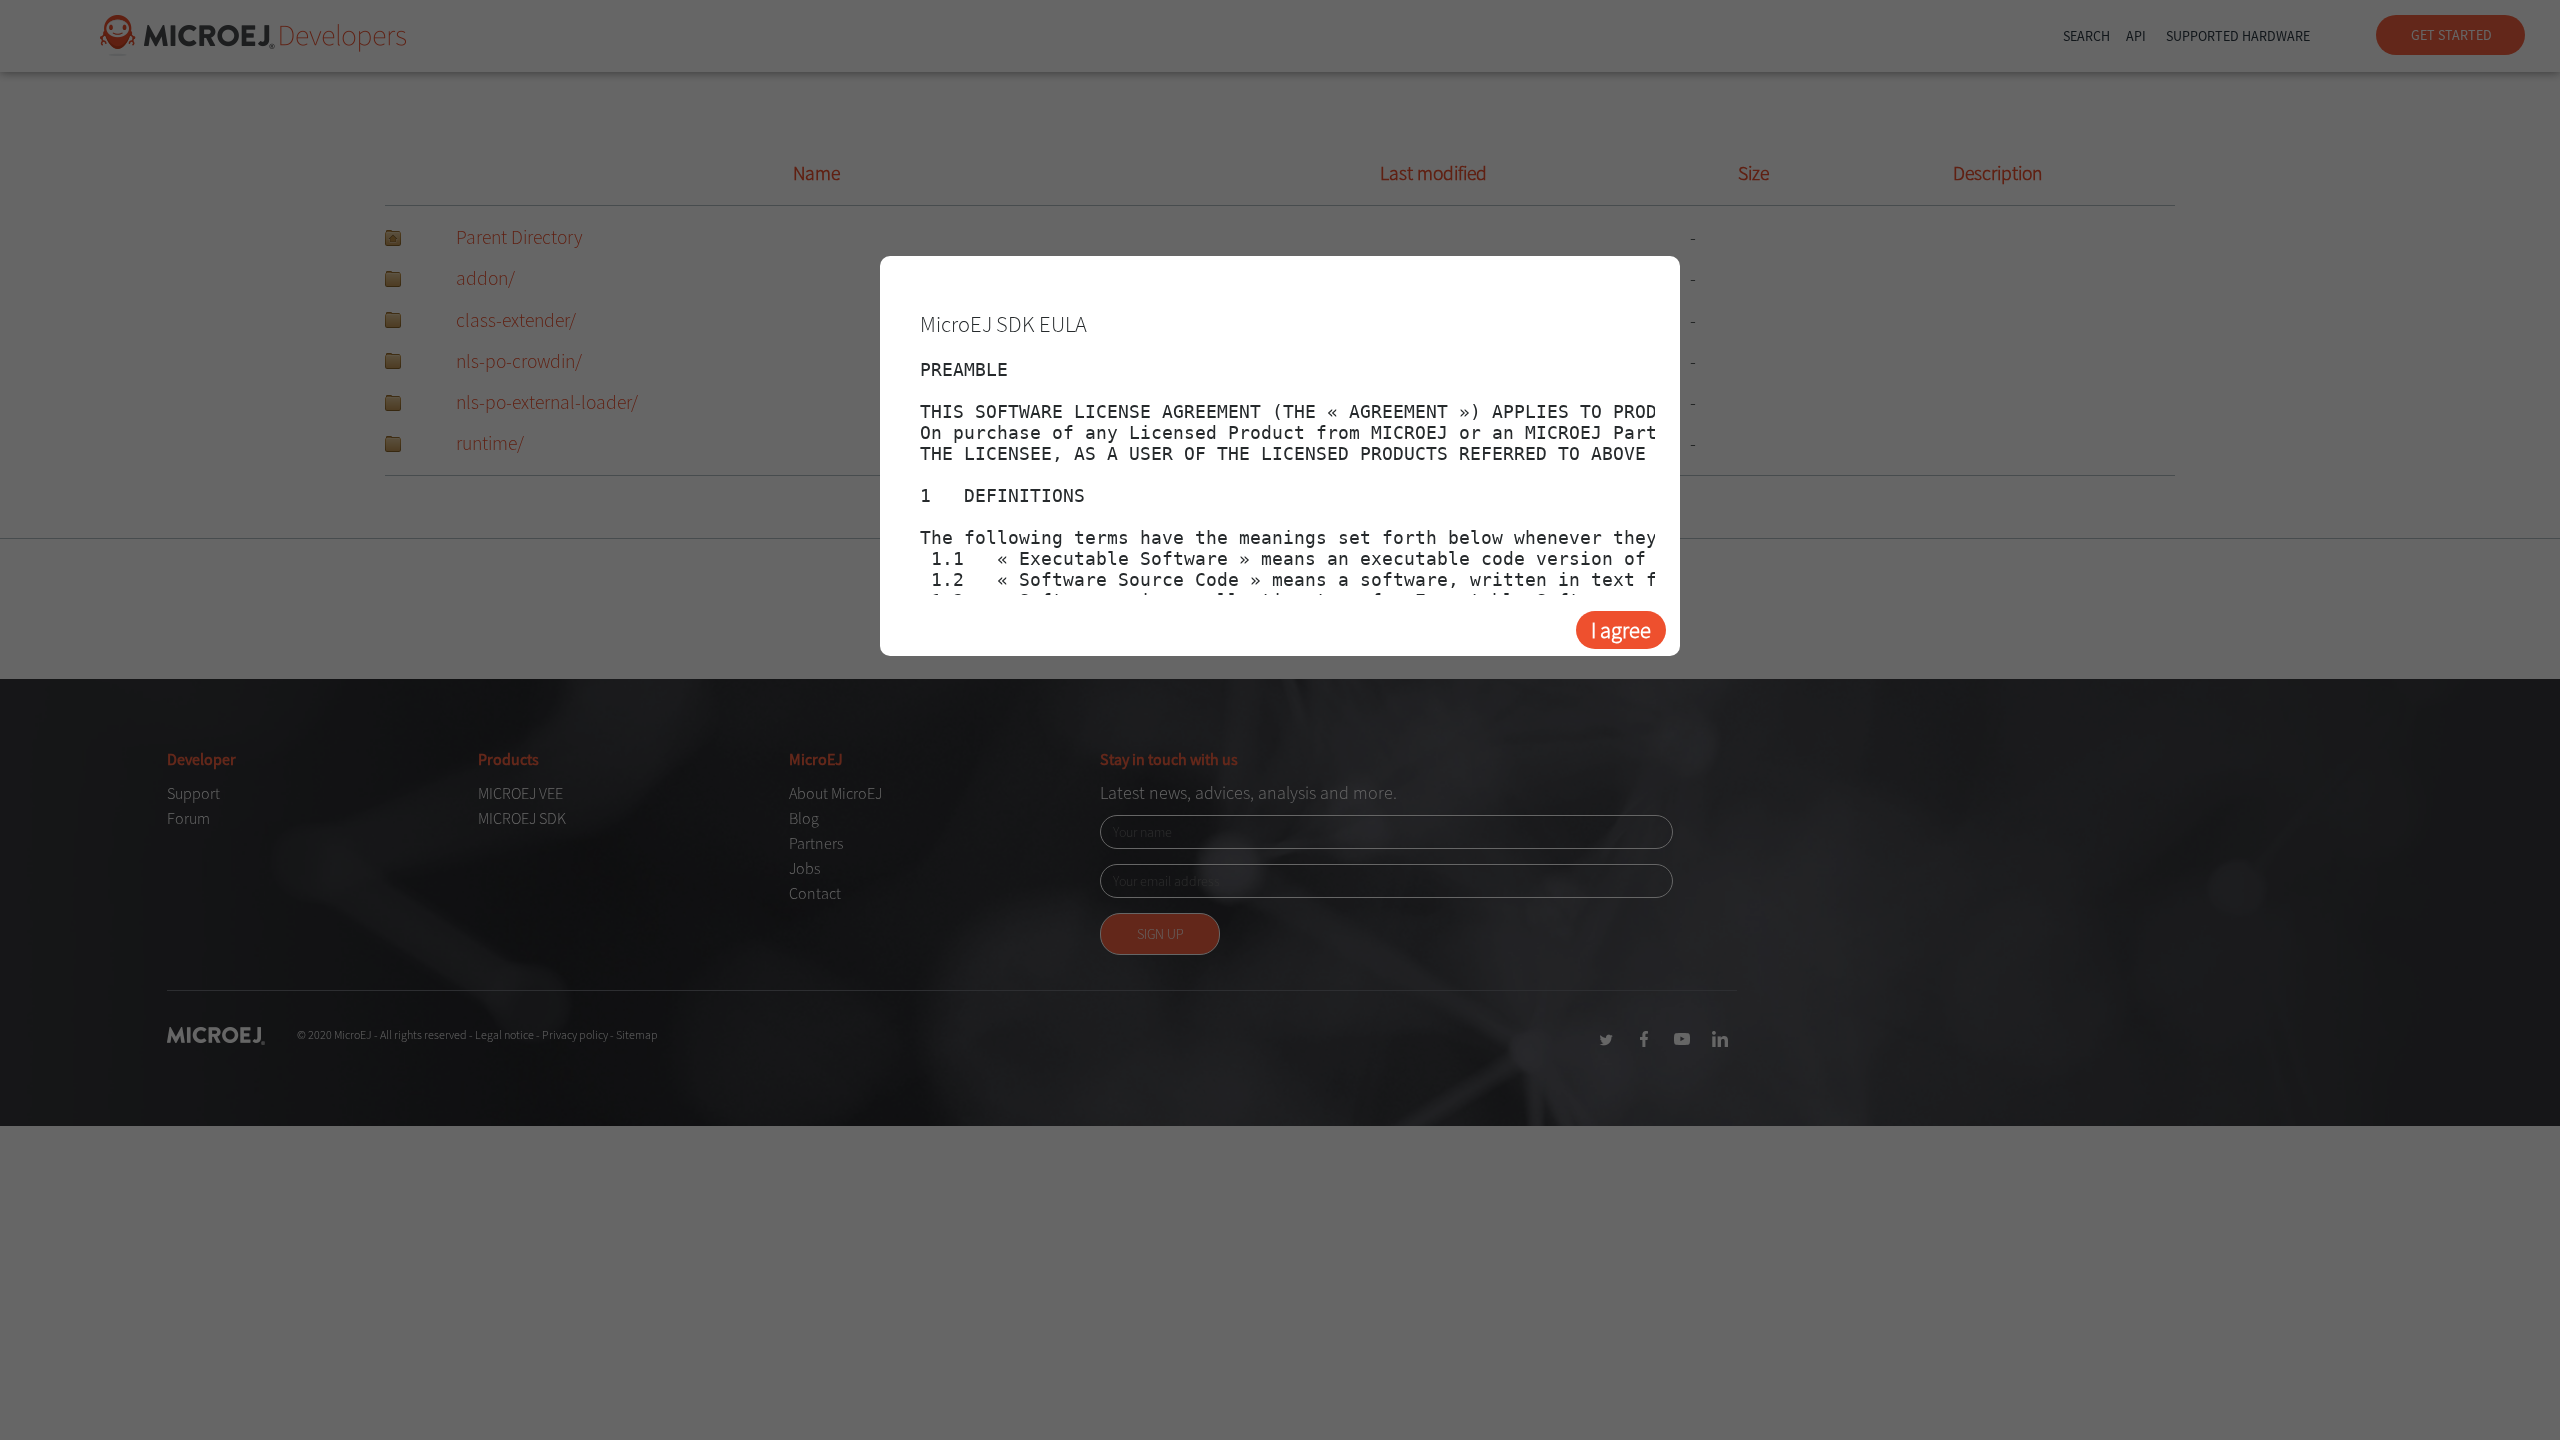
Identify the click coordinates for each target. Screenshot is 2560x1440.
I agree (1621, 630)
